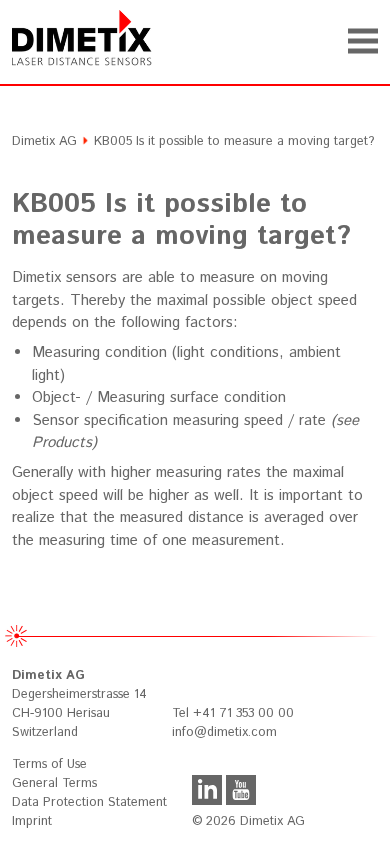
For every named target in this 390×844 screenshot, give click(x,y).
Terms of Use (49, 764)
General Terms (54, 783)
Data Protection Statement (89, 802)
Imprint (32, 821)
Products (62, 442)
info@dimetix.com (224, 732)
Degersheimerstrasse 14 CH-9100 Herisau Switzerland (79, 704)
